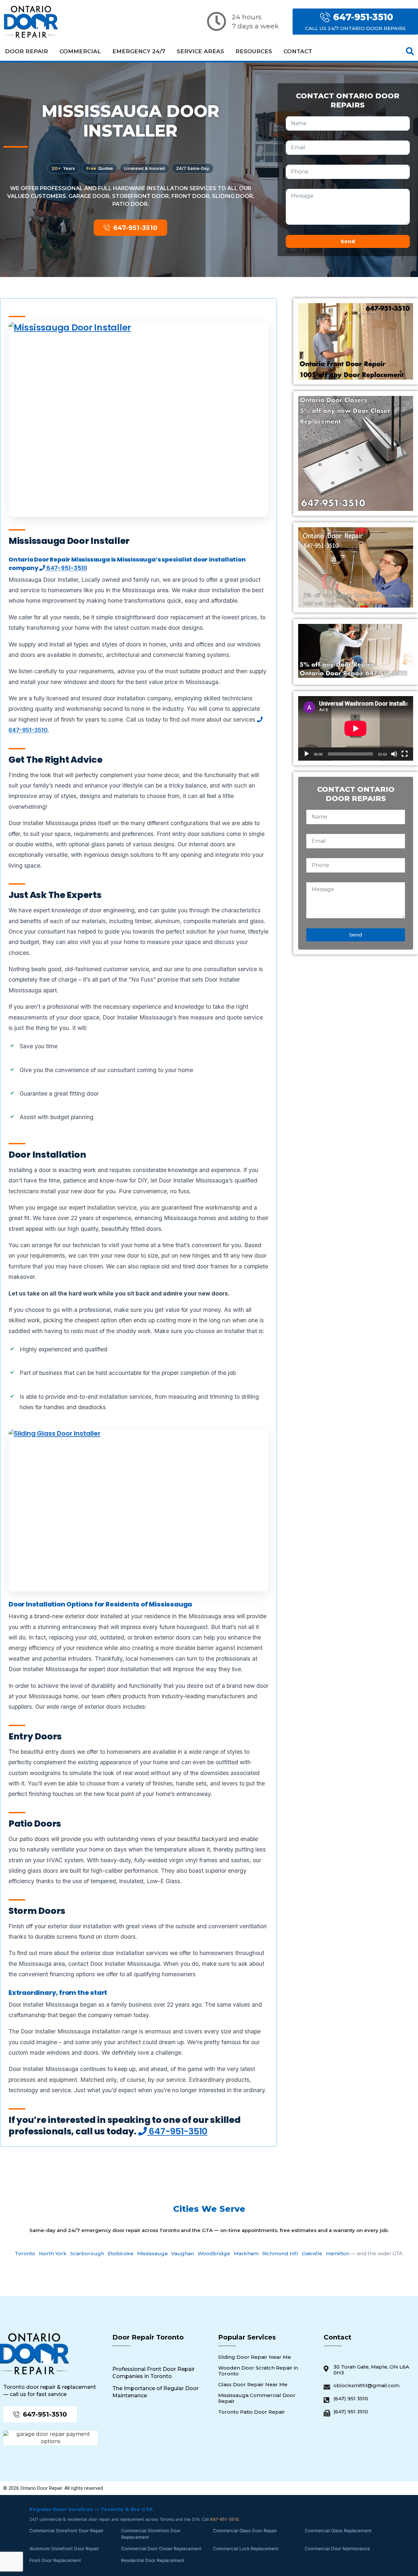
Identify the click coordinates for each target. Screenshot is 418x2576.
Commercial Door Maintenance (337, 2549)
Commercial (80, 51)
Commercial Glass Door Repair (245, 2531)
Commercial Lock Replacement (246, 2549)
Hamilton (338, 2253)
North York (53, 2253)
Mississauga (152, 2253)
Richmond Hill (280, 2253)
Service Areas (200, 51)
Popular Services (247, 2337)
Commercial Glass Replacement (338, 2531)
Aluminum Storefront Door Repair (64, 2549)
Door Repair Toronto (148, 2337)
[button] (410, 51)
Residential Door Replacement (153, 2560)
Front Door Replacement (55, 2560)
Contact (298, 51)
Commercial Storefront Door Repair (66, 2531)
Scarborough (87, 2253)
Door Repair (26, 51)
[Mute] (394, 754)
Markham (246, 2253)
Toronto (25, 2253)
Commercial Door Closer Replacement (161, 2549)
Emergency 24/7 (139, 51)
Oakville (312, 2253)
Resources (254, 51)
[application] (356, 728)
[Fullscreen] (405, 754)
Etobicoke (121, 2253)
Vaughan (183, 2253)
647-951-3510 (66, 568)
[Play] (307, 754)
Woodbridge (214, 2253)
